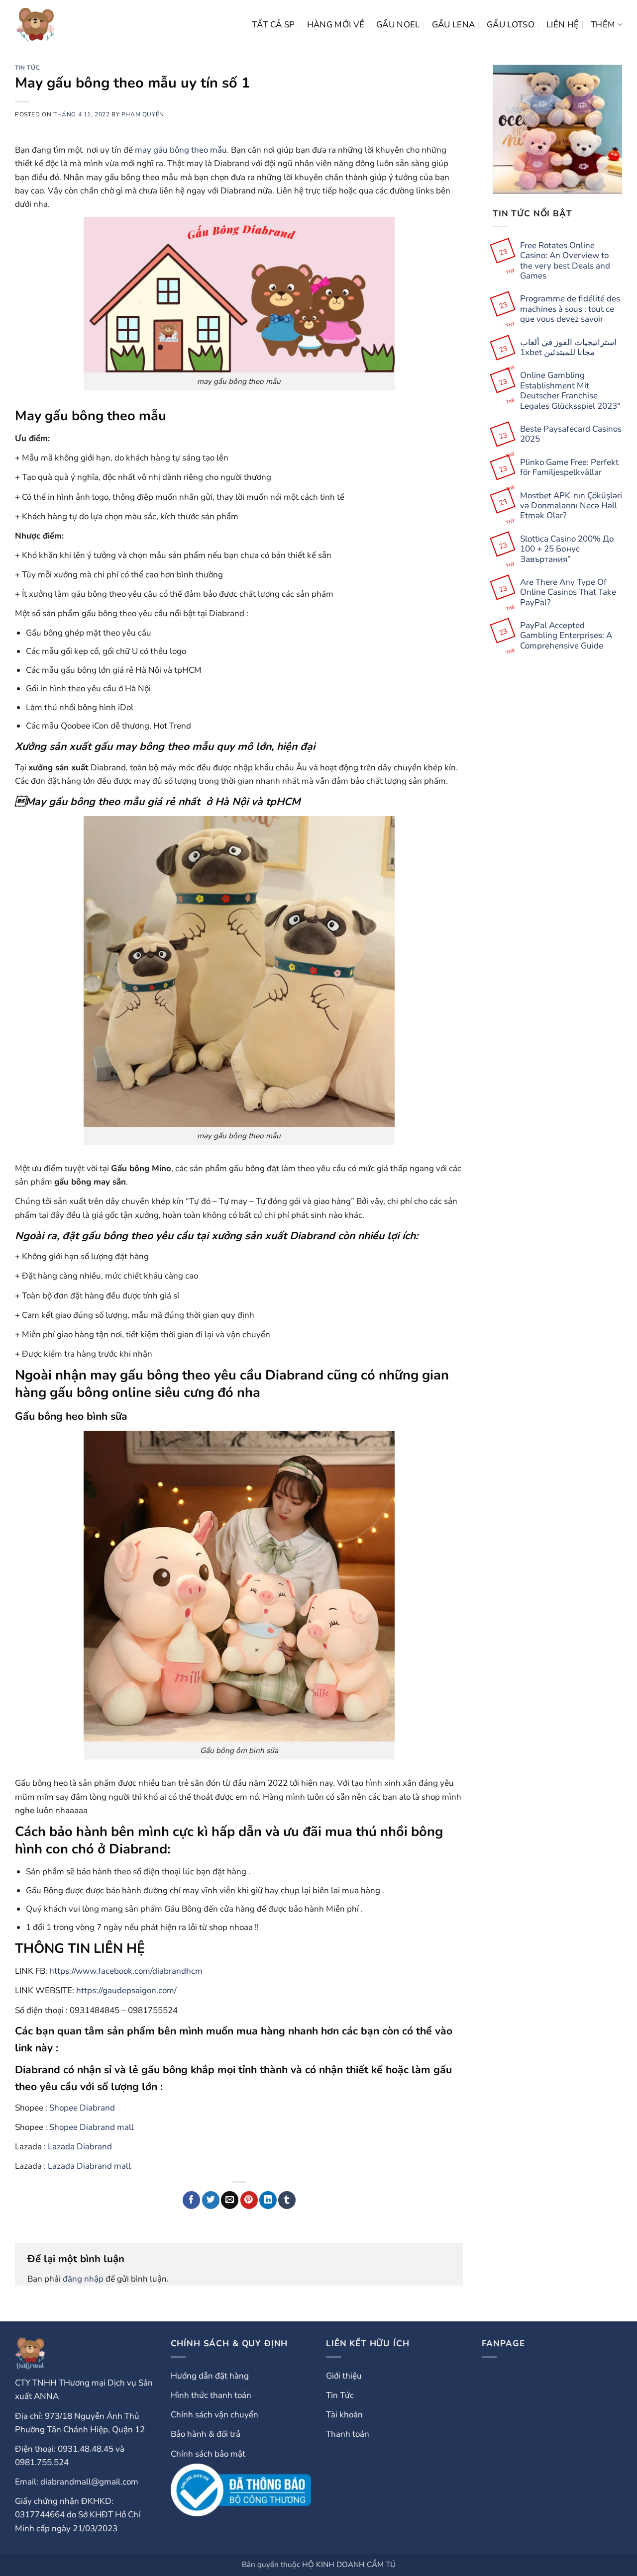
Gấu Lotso (511, 25)
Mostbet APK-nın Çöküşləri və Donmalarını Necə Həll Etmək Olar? (571, 506)
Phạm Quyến (143, 114)
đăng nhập (83, 2279)
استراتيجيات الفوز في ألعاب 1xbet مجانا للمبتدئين (568, 348)
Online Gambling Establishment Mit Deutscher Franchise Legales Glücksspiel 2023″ (570, 391)
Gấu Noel (398, 25)
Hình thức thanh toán (211, 2395)
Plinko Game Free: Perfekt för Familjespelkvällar (569, 468)
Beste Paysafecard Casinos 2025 (571, 434)
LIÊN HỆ (563, 25)
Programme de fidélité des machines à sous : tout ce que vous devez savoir (570, 309)
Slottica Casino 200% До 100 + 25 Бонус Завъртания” (567, 549)
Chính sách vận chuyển (214, 2415)
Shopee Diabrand (82, 2108)
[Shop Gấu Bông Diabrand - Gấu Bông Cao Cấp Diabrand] (36, 25)
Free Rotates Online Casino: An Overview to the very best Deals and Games (565, 261)
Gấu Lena (454, 25)
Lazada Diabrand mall (89, 2166)
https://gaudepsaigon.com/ (126, 1990)
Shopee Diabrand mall (92, 2127)
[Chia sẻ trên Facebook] (191, 2200)
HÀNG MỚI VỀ (336, 25)
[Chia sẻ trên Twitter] (211, 2200)
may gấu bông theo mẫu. (182, 150)
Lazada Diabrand (80, 2147)
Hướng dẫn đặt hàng (210, 2376)
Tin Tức (27, 68)
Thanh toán (348, 2434)
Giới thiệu (344, 2376)
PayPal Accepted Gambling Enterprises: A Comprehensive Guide (566, 636)
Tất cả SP (273, 25)
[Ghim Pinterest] (249, 2200)
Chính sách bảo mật (208, 2454)
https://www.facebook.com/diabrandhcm (126, 1971)
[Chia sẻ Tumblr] (287, 2200)
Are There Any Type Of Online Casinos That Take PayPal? (568, 593)
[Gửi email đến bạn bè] (230, 2200)
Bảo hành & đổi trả (206, 2434)
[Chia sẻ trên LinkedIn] (268, 2200)
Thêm (603, 25)
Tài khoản (344, 2415)
